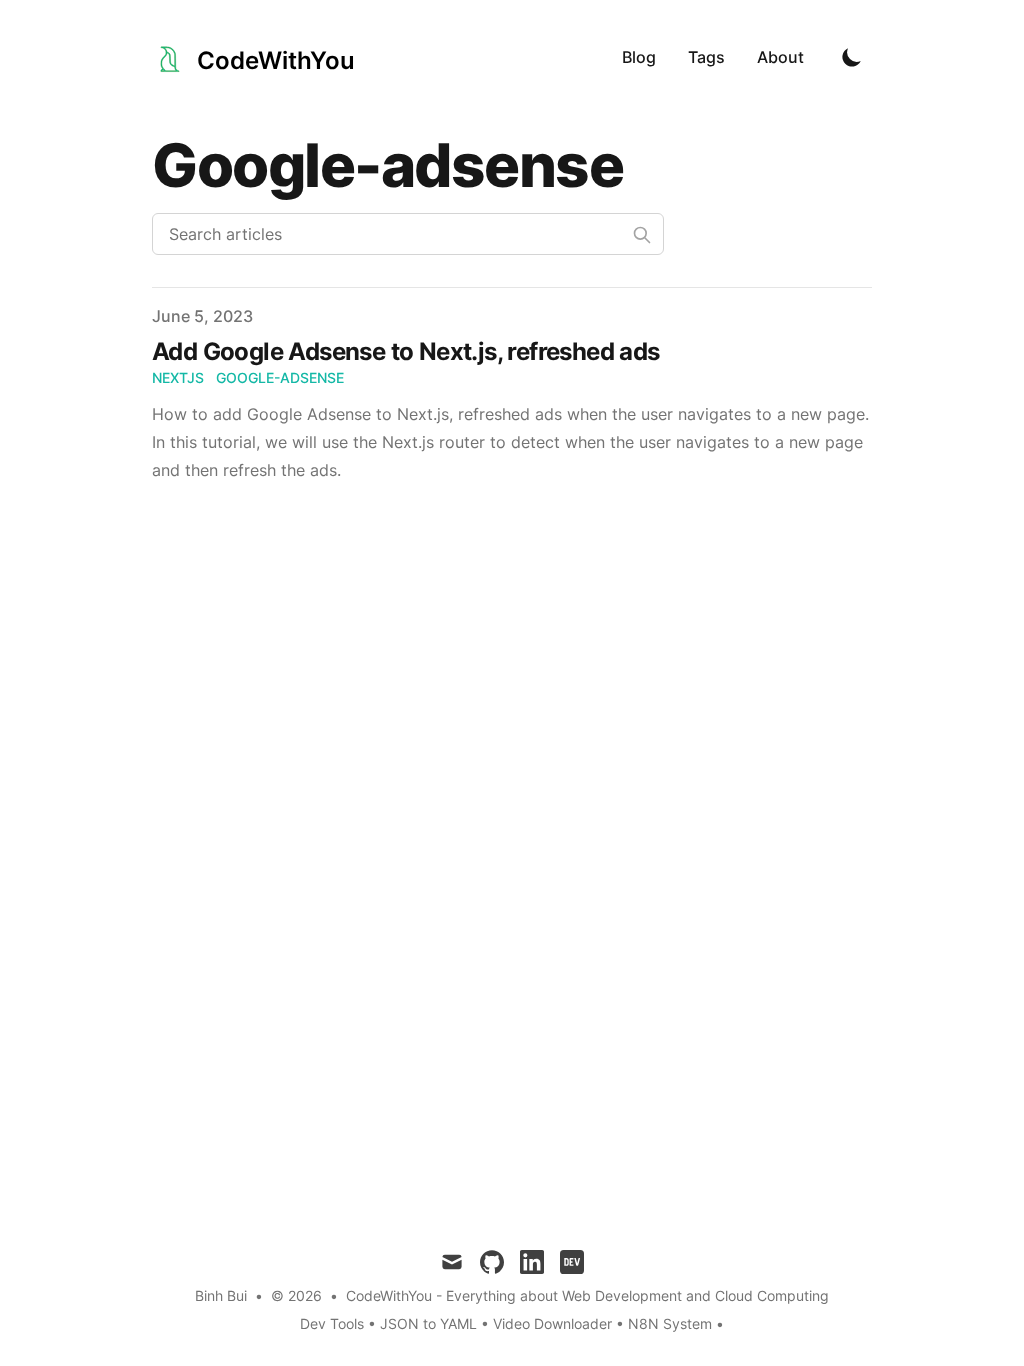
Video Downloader (554, 1323)
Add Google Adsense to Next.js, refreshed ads (406, 351)
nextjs (178, 377)
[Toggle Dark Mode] (852, 57)
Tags (706, 57)
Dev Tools (332, 1323)
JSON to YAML (428, 1323)
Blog (639, 57)
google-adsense (280, 377)
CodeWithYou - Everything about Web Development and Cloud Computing (587, 1295)
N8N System (670, 1323)
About (780, 57)
